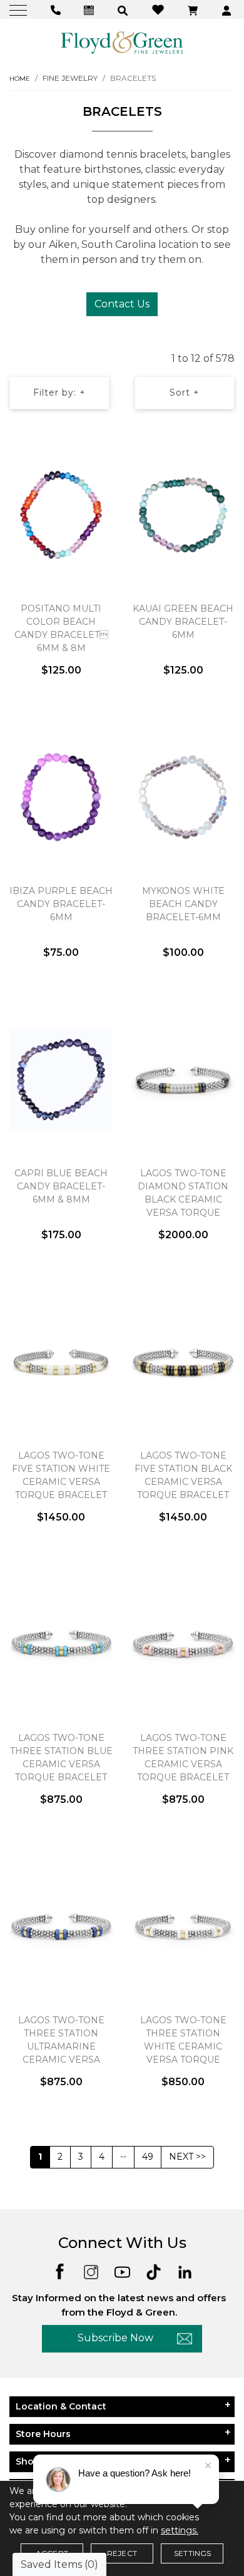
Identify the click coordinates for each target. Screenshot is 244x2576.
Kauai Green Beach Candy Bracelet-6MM (183, 622)
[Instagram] (91, 2271)
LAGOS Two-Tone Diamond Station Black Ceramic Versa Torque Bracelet (183, 1199)
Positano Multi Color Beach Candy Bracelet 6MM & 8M (61, 628)
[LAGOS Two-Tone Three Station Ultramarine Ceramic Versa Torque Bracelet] (61, 1926)
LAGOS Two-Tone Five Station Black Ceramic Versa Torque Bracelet (183, 1475)
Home (20, 79)
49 (148, 2157)
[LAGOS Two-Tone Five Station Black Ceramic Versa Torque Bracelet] (183, 1362)
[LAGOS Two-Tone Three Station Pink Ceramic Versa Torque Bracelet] (183, 1644)
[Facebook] (60, 2271)
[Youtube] (122, 2271)
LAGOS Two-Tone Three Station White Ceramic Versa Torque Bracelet (183, 2046)
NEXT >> (187, 2157)
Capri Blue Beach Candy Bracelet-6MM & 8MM (61, 1186)
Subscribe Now (115, 2338)
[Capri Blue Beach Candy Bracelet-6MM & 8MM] (61, 1079)
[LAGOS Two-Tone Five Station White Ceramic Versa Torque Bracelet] (61, 1362)
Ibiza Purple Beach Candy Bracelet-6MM (61, 904)
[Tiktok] (154, 2271)
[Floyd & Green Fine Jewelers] (122, 42)
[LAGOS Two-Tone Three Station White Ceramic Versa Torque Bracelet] (183, 1926)
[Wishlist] (160, 9)
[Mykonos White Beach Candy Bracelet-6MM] (183, 797)
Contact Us (122, 304)
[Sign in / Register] (228, 10)
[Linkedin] (185, 2271)
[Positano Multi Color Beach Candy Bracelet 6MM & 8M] (61, 515)
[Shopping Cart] (194, 10)
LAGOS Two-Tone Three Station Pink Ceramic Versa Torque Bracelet (183, 1758)
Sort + (185, 393)
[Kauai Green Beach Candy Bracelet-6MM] (183, 515)
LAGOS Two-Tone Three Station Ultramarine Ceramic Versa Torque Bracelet (61, 2046)
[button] (124, 10)
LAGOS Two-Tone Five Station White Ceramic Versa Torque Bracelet (61, 1475)
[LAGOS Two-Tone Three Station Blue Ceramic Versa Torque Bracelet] (61, 1644)
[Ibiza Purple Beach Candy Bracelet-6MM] (61, 797)
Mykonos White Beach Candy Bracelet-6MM (183, 904)
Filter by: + (59, 393)
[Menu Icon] (20, 10)
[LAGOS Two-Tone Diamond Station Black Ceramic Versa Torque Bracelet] (183, 1079)
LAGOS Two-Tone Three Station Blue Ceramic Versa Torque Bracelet (61, 1758)
